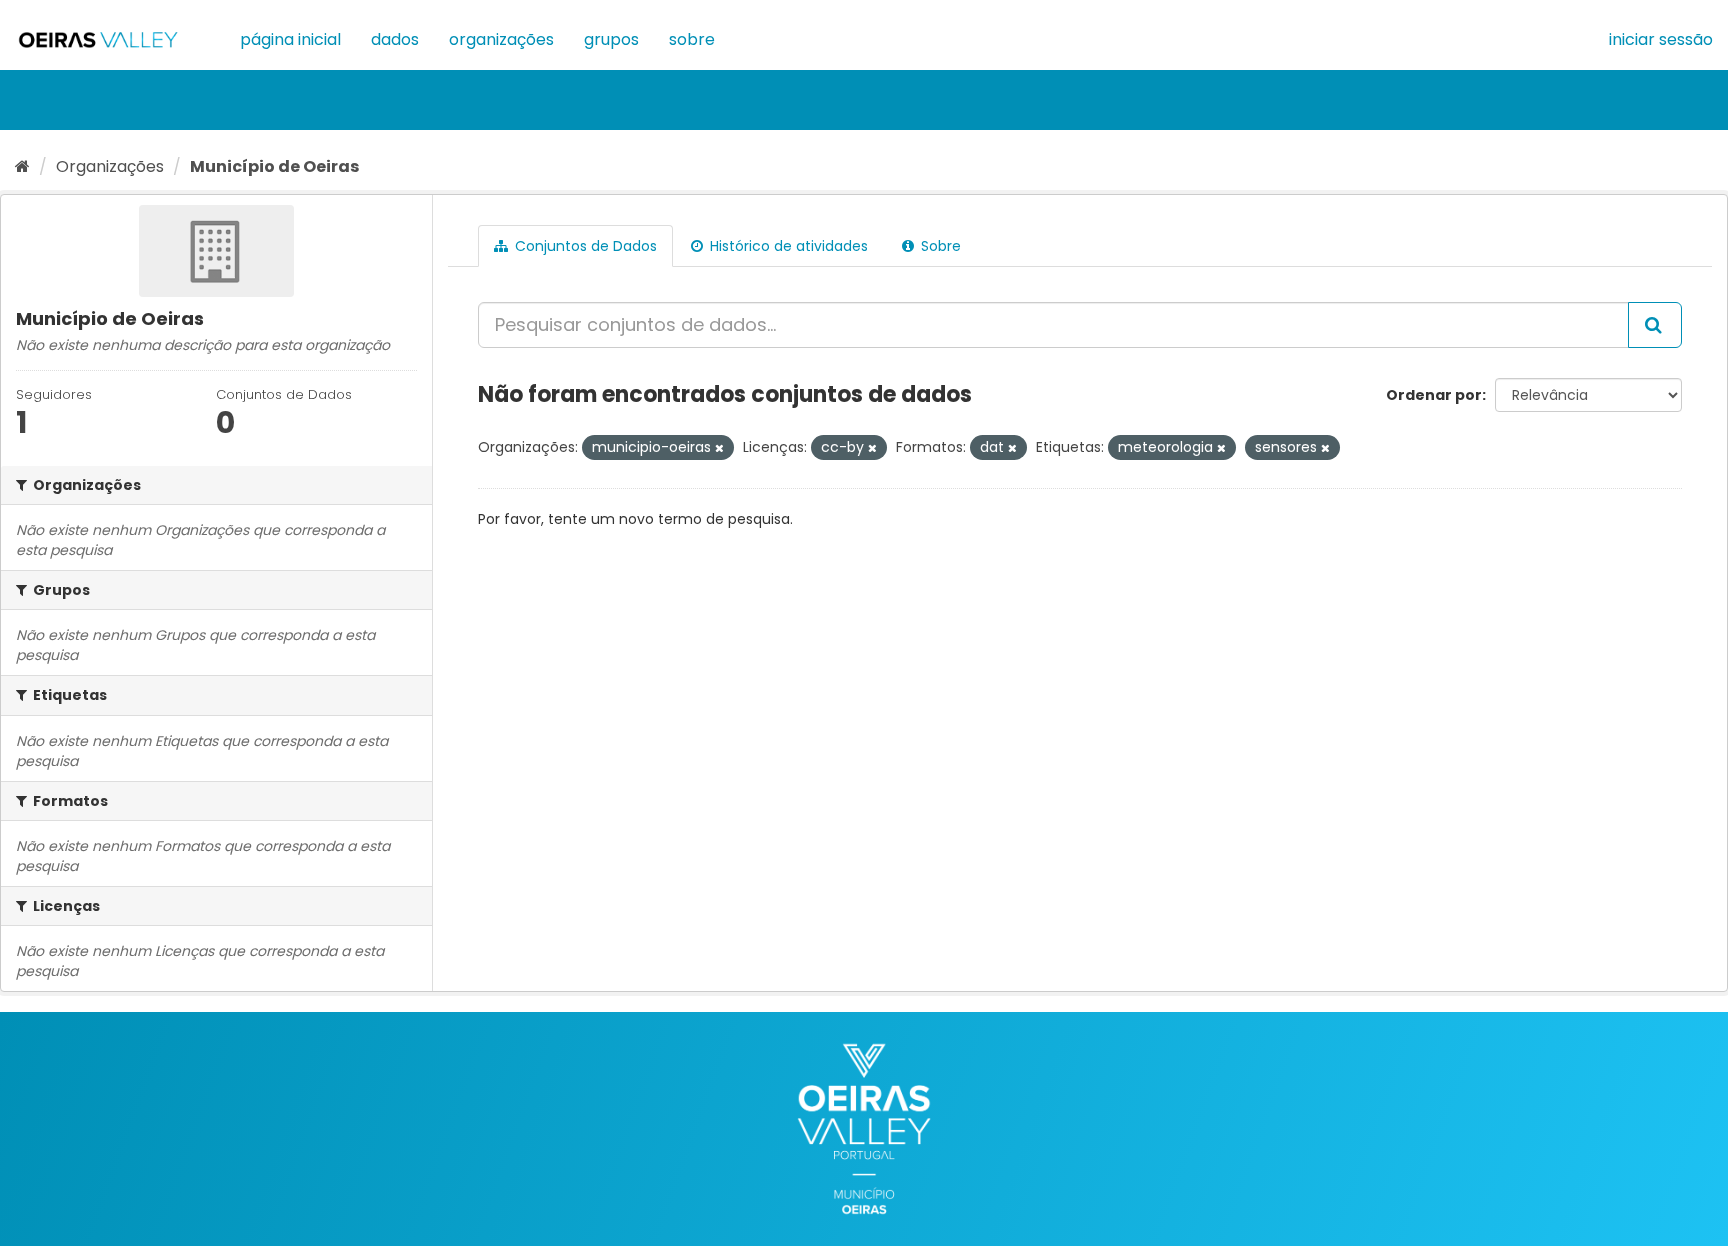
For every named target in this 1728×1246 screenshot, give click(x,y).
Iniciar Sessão (1661, 39)
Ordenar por (1434, 395)
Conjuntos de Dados (584, 246)
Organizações (501, 39)
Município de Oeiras (274, 166)
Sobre (692, 39)
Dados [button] (395, 39)
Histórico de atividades (787, 246)
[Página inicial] (22, 166)
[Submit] (1655, 325)
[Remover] (719, 448)
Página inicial (290, 39)
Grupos (611, 39)
